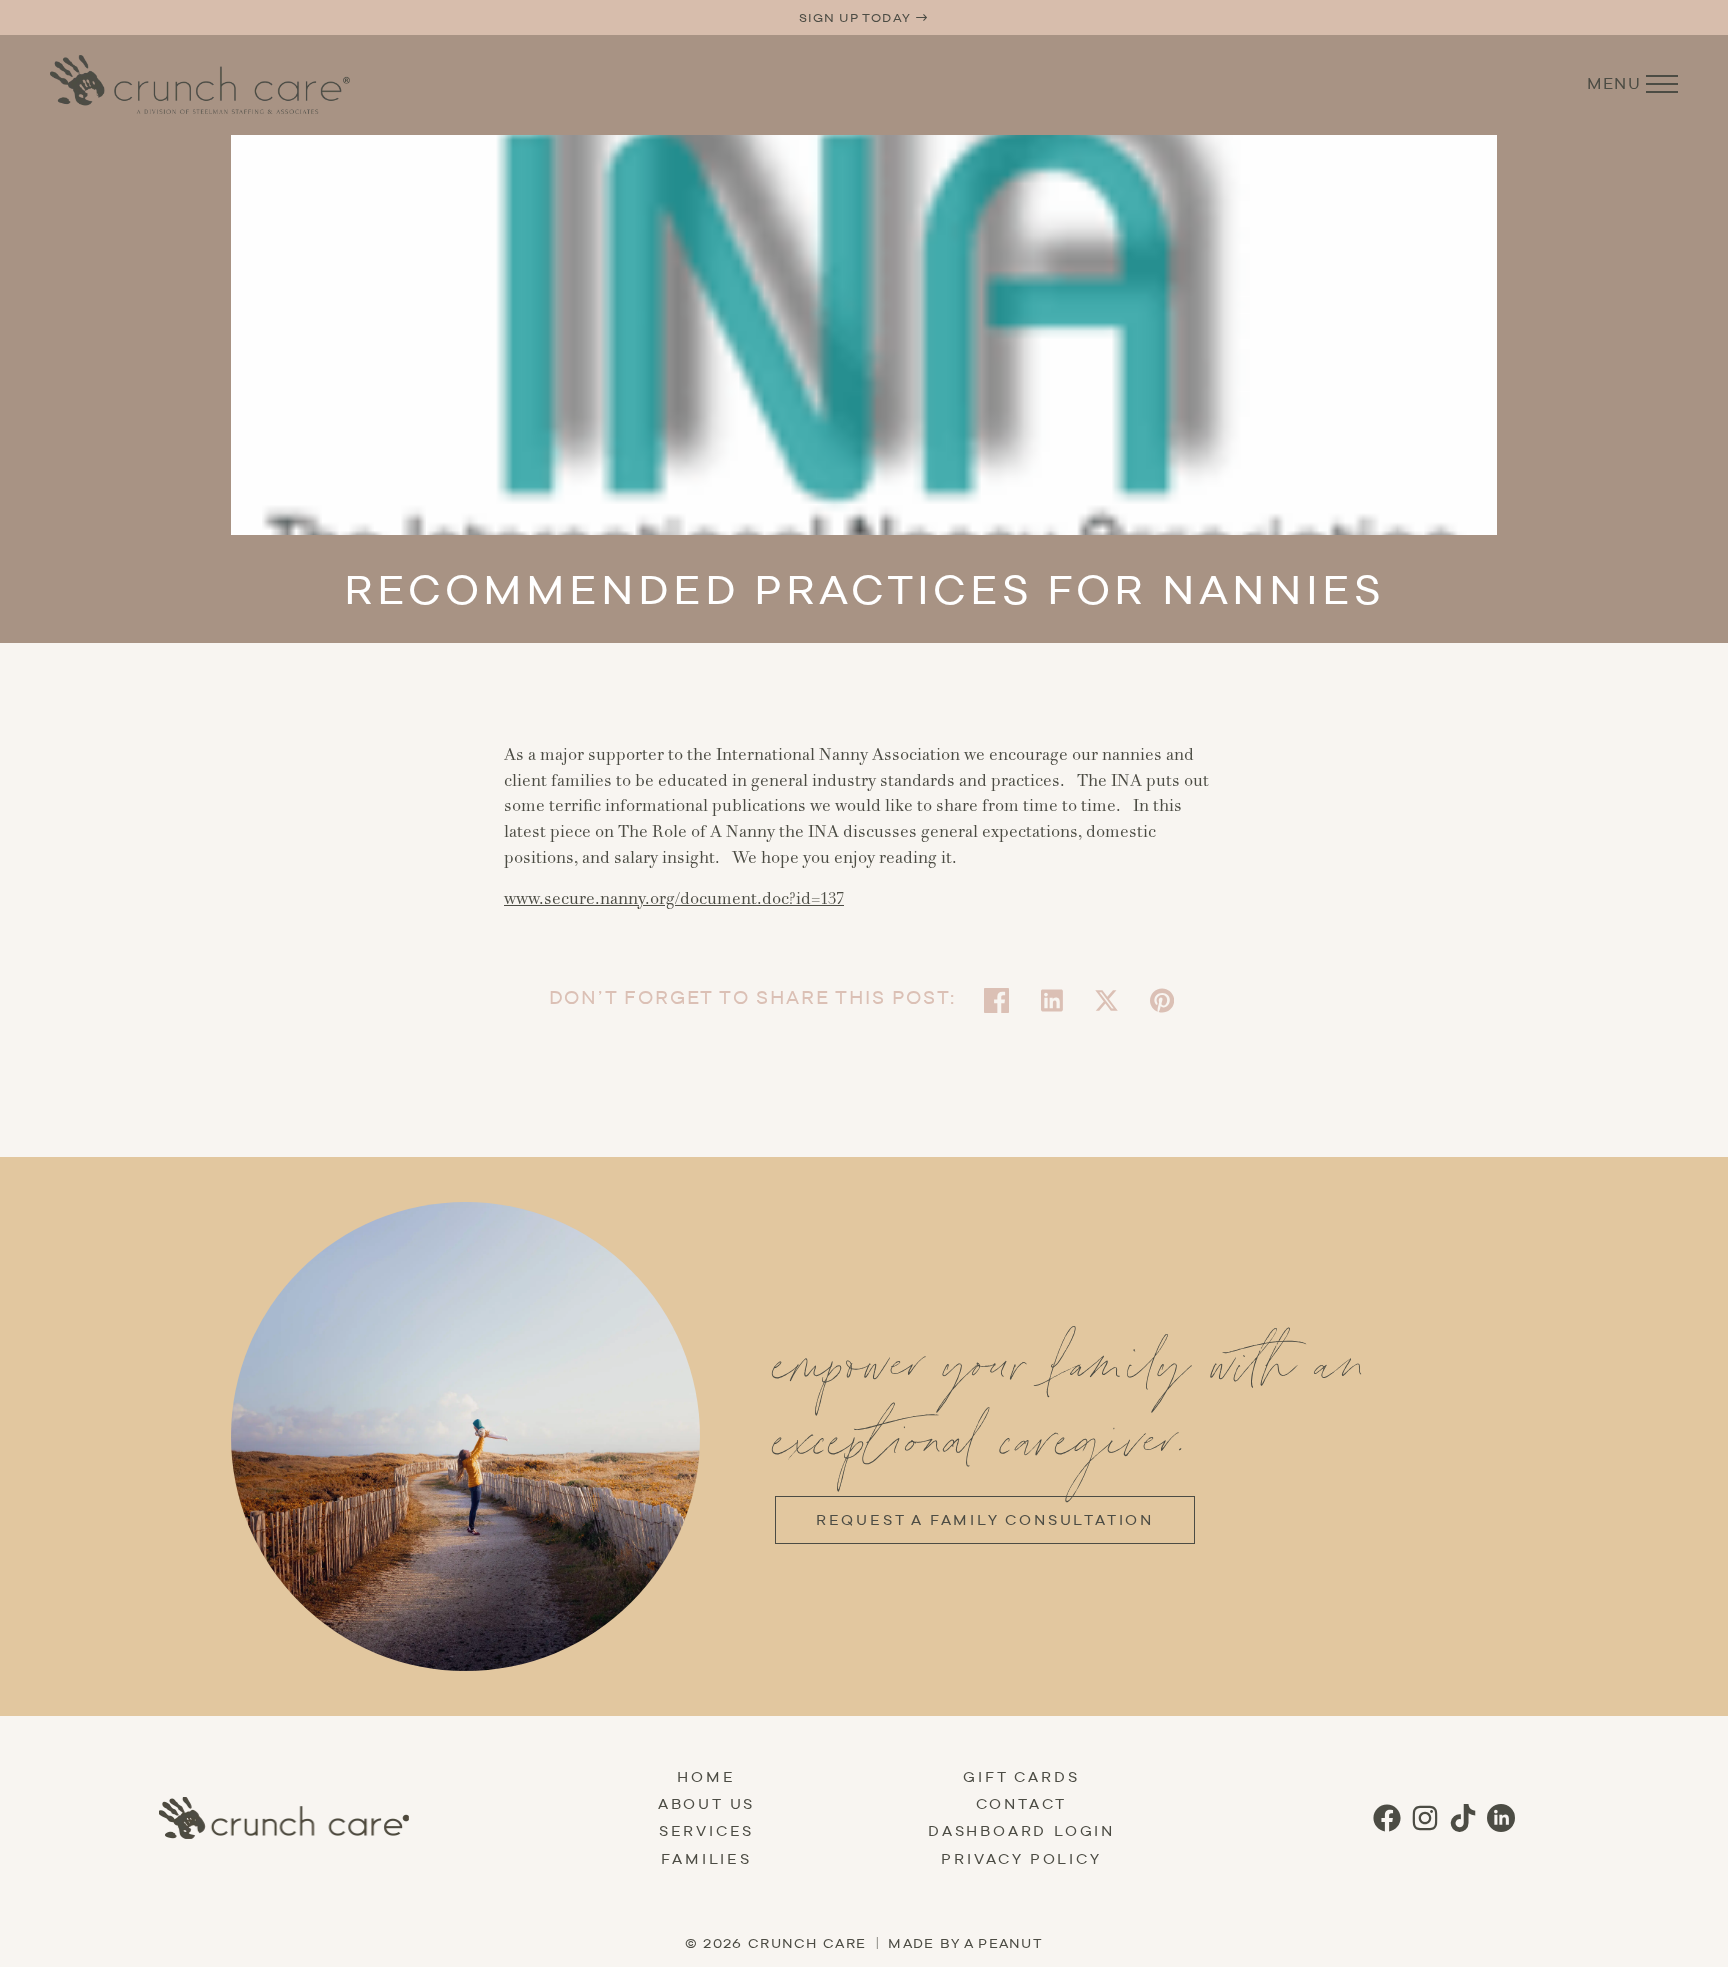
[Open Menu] (1662, 84)
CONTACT (1022, 1804)
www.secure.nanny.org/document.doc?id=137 (674, 899)
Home (706, 1777)
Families (706, 1859)
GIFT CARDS (1021, 1777)
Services (706, 1831)
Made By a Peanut (965, 1943)
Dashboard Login (1021, 1831)
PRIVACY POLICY (1021, 1859)
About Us (706, 1804)
